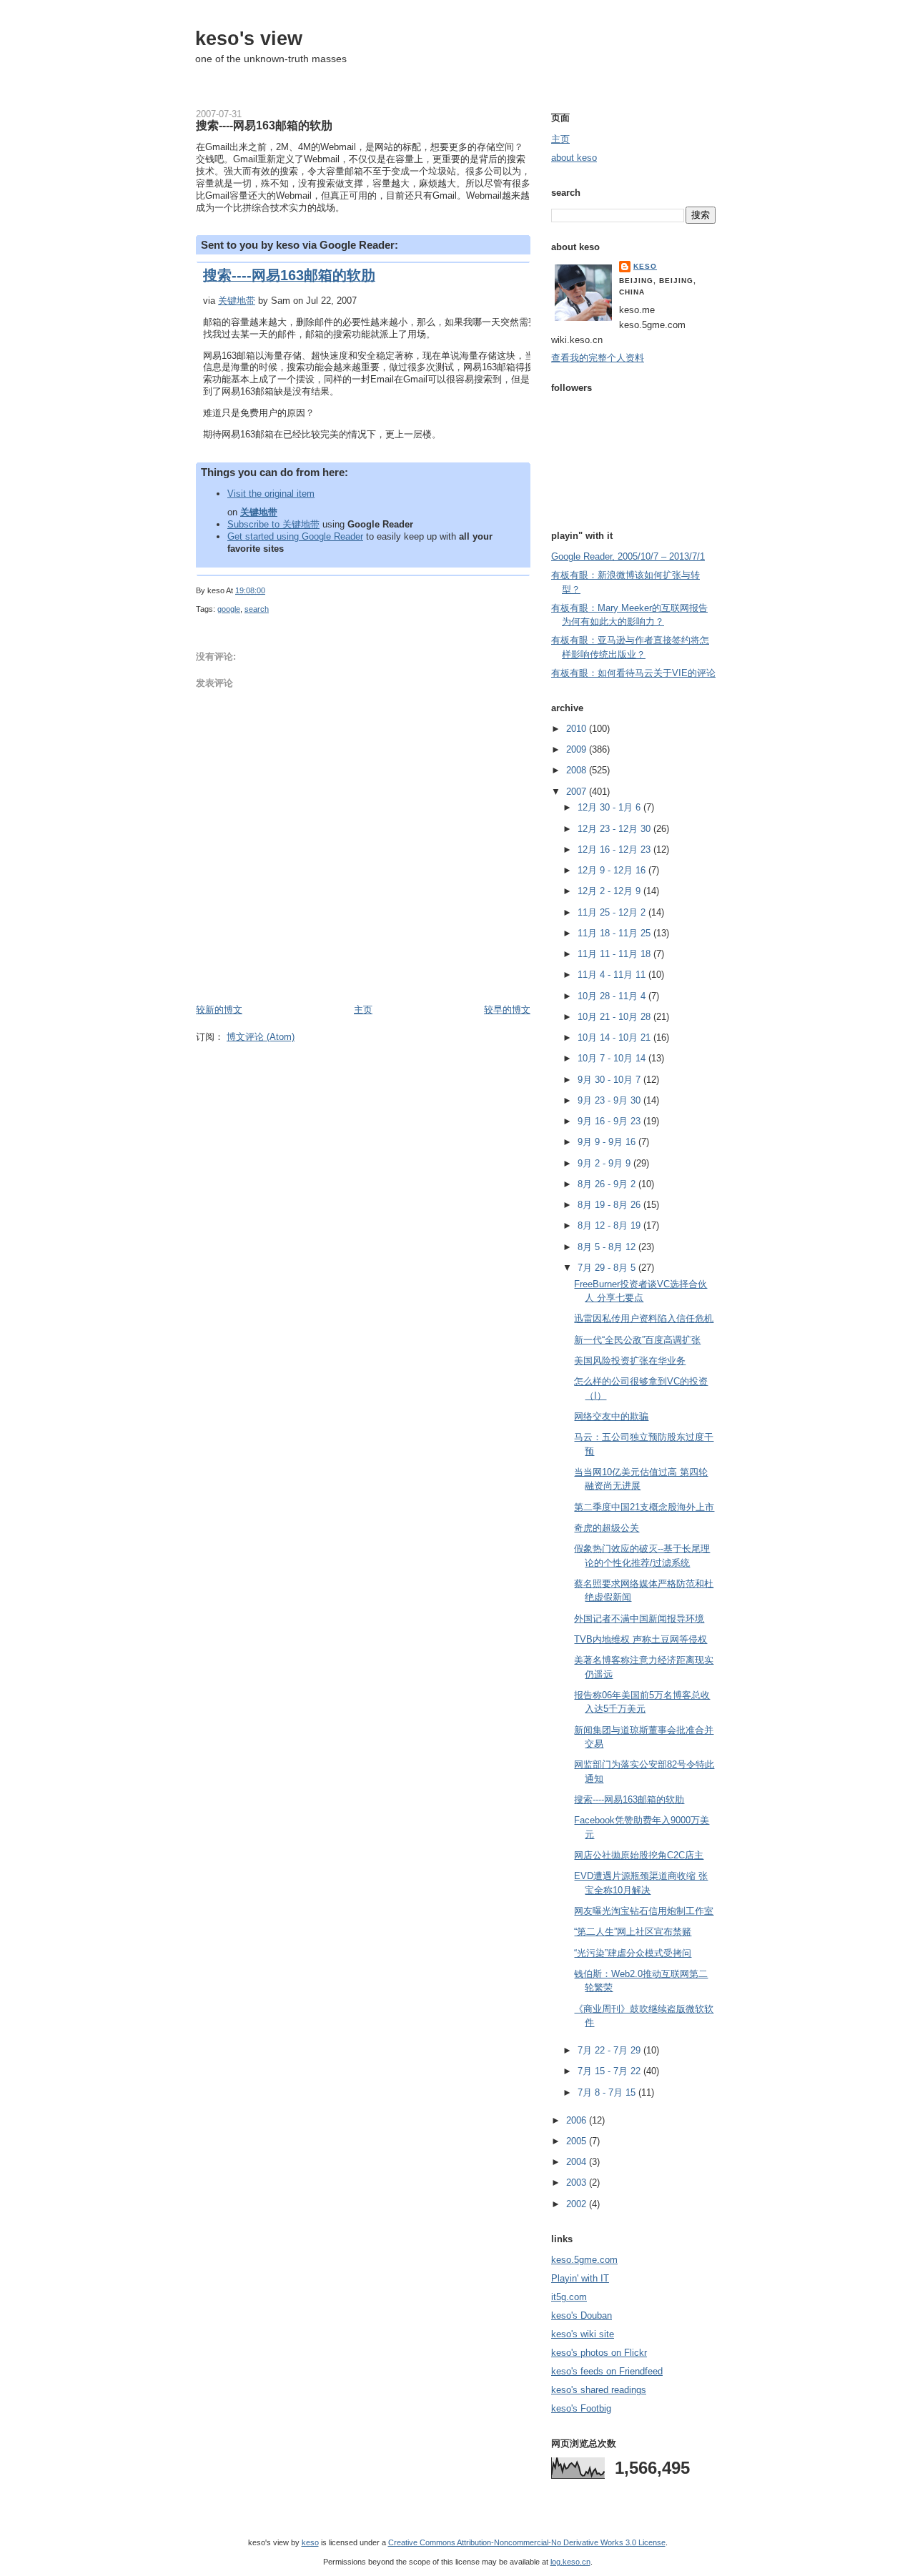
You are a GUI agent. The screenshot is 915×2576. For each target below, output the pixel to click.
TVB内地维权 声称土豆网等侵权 (640, 1639)
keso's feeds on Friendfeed (607, 2371)
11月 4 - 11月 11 (613, 975)
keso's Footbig (581, 2408)
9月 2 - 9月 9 (605, 1163)
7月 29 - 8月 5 (608, 1268)
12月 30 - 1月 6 (610, 807)
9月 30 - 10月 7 (610, 1080)
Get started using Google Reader (295, 536)
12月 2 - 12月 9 (610, 891)
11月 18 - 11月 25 (615, 933)
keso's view (249, 38)
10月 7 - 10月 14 (613, 1058)
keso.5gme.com (584, 2260)
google (229, 609)
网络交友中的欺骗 (611, 1416)
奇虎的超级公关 (607, 1528)
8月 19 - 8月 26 (610, 1205)
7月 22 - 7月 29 (610, 2050)
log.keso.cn (570, 2562)
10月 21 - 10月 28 (615, 1017)
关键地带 (237, 301)
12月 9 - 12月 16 (613, 870)
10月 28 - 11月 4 (613, 996)
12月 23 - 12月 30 (615, 829)
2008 (578, 770)
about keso (574, 158)
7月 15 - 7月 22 (610, 2071)
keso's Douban (582, 2315)
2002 (578, 2204)
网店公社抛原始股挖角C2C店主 (639, 1855)
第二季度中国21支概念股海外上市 (644, 1507)
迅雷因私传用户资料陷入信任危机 (644, 1318)
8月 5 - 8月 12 (608, 1247)
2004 (578, 2162)
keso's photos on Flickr (599, 2353)
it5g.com (569, 2297)
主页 (363, 1010)
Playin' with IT (580, 2278)
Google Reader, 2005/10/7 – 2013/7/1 (628, 556)
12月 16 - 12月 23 (615, 849)
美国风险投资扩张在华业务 (630, 1361)
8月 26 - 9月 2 (608, 1184)
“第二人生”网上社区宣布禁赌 (633, 1932)
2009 (578, 749)
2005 (578, 2141)
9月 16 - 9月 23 (610, 1121)
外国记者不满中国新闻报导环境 (639, 1619)
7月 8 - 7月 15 (608, 2092)
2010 (578, 729)
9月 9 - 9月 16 (608, 1142)
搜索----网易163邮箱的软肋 (264, 125)
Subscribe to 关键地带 (273, 524)
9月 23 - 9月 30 (610, 1100)
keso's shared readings (599, 2390)
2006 (578, 2120)
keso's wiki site (583, 2334)
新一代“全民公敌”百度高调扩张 (637, 1340)
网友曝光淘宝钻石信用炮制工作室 (644, 1911)
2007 (578, 792)
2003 (578, 2183)
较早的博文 (507, 1010)
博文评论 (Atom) (261, 1037)
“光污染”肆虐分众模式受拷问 (633, 1953)
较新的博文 (219, 1010)
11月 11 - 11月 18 (615, 954)
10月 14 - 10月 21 (615, 1037)
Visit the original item (271, 494)
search (257, 609)
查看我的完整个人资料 (598, 358)
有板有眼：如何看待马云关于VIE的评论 (633, 673)
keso (645, 266)
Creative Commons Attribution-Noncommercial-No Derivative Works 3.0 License (527, 2542)
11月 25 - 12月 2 (613, 912)
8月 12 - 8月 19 (610, 1225)
